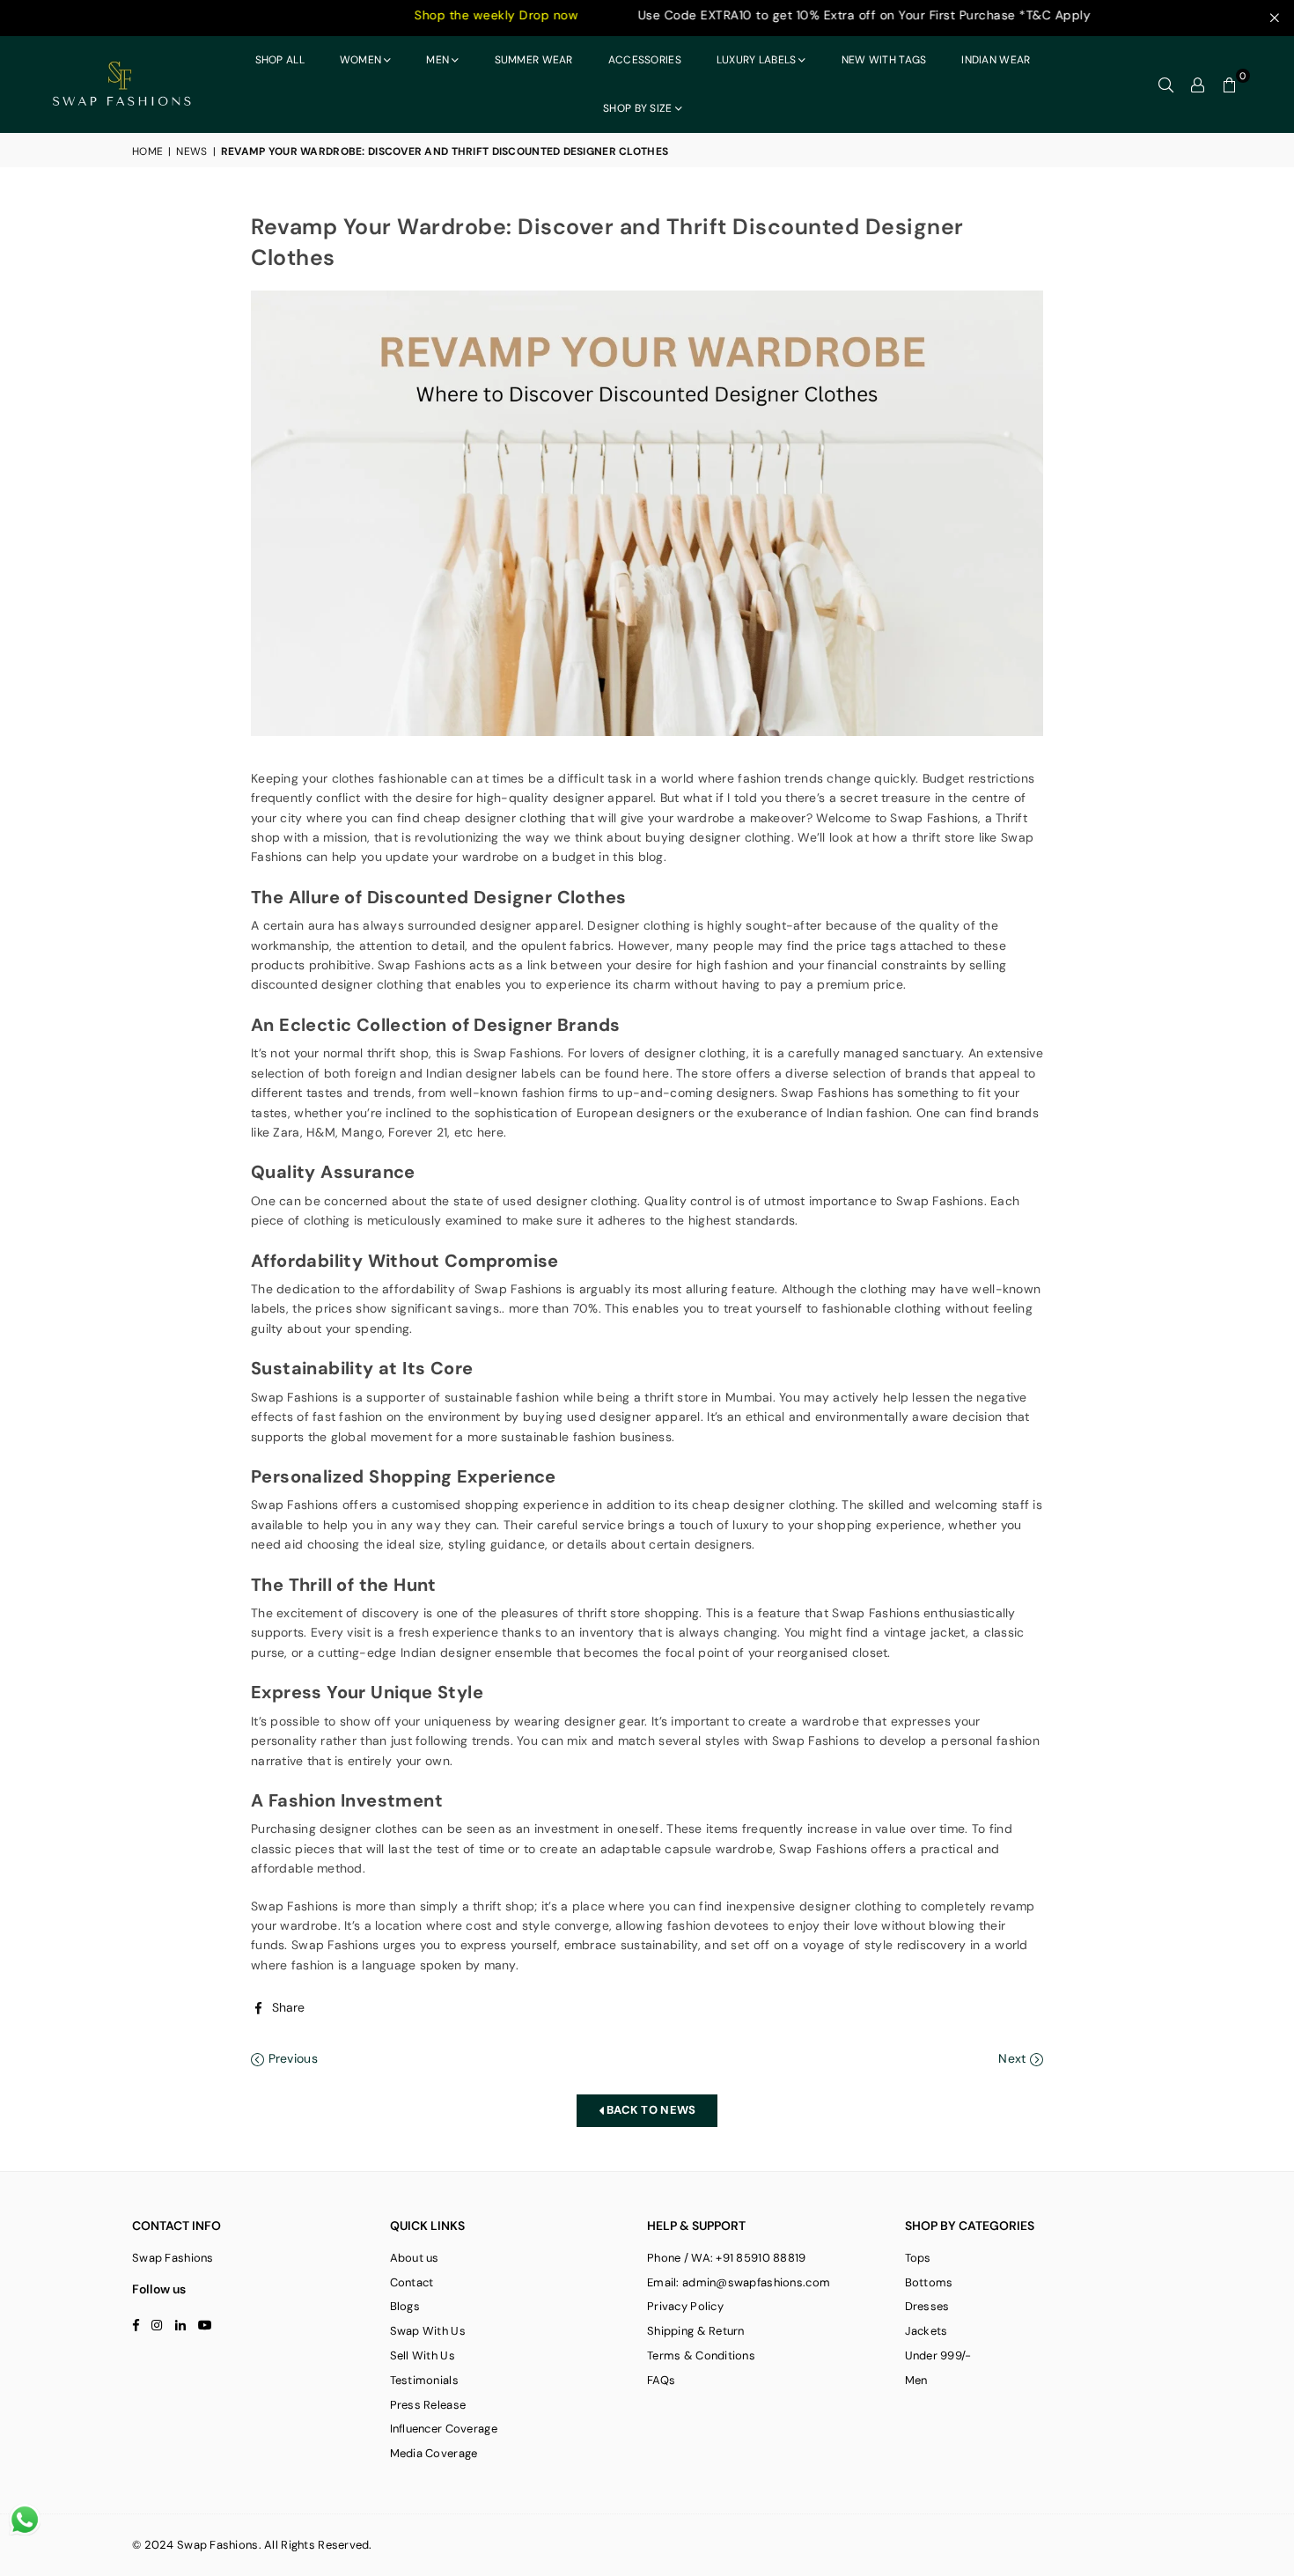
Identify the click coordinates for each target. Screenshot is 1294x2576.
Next (1014, 2058)
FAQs (661, 2380)
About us (415, 2258)
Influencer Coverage (444, 2429)
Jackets (926, 2331)
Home (147, 151)
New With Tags (884, 60)
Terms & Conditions (701, 2355)
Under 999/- (938, 2355)
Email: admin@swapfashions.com (739, 2282)
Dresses (927, 2306)
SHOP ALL (280, 60)
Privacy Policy (685, 2306)
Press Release (428, 2405)
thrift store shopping (638, 1613)
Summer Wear (534, 60)
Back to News (650, 2110)
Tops (918, 2258)
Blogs (405, 2306)
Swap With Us (428, 2331)
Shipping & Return (696, 2331)
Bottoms (929, 2282)
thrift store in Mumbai (708, 1397)
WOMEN (360, 60)
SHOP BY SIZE (637, 108)
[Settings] (1198, 85)
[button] (1230, 85)
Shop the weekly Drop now (412, 15)
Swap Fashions (422, 965)
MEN (437, 60)
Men (916, 2380)
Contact (412, 2282)
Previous (291, 2058)
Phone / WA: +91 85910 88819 (727, 2258)
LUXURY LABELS (757, 60)
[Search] (1166, 85)
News (191, 151)
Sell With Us (423, 2355)
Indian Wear (996, 60)
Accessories (645, 60)
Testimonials (424, 2380)
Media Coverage (434, 2453)
